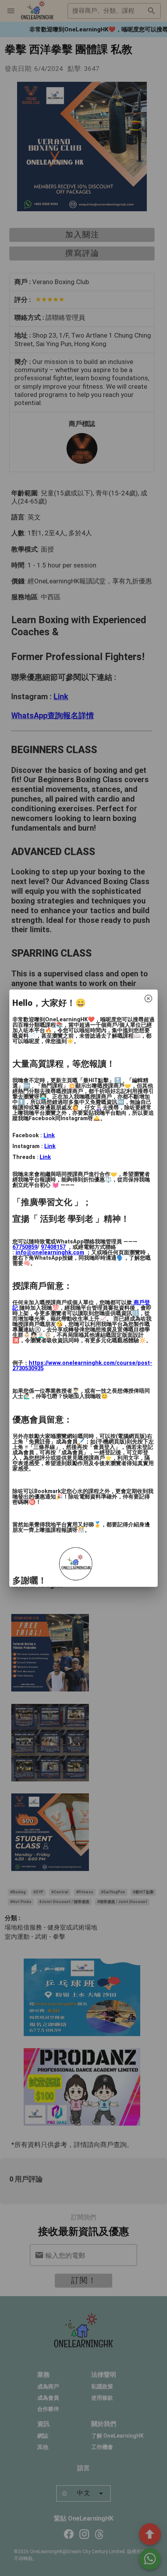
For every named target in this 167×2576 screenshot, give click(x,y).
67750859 (25, 1247)
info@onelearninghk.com (50, 1253)
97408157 (53, 1247)
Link (49, 1135)
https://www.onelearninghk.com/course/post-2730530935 (82, 1366)
